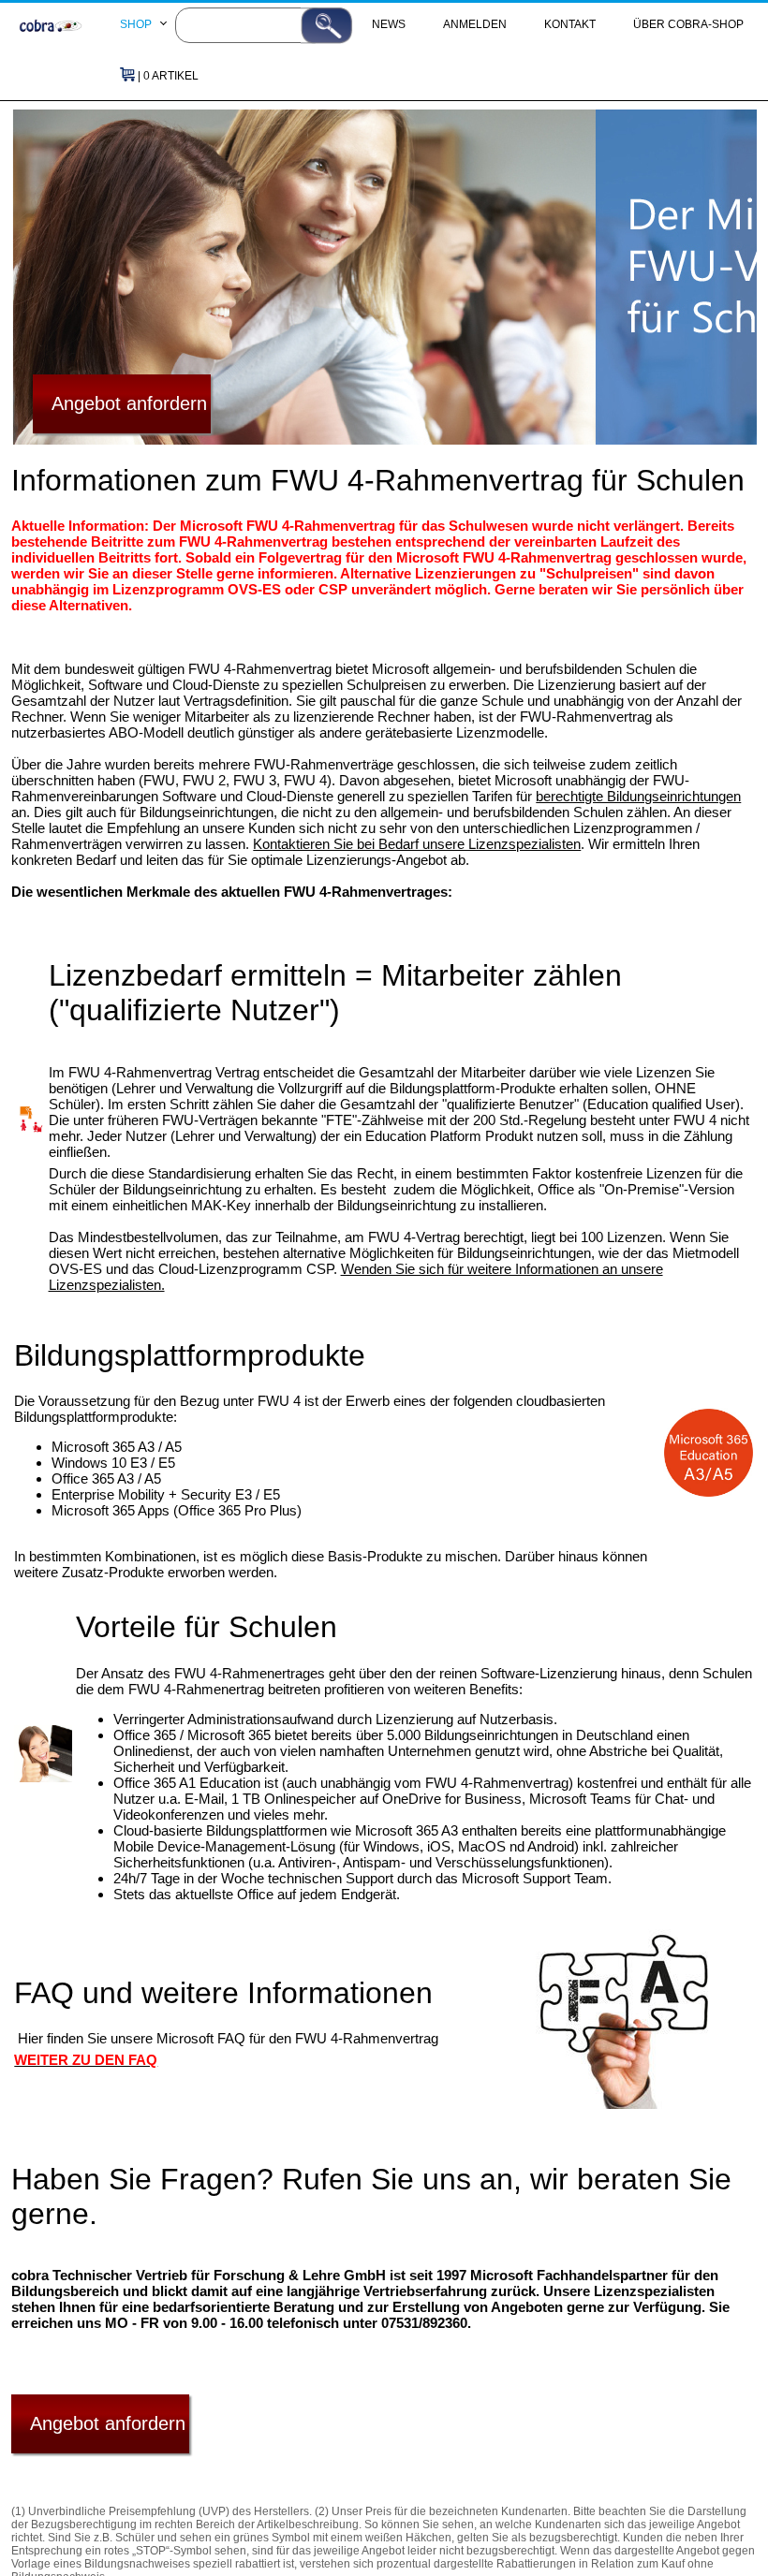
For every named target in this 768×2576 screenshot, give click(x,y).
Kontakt (570, 24)
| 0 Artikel (167, 76)
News (389, 24)
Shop (136, 24)
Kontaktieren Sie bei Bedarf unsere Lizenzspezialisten (417, 844)
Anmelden (475, 24)
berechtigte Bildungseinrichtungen (638, 796)
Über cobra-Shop (688, 24)
